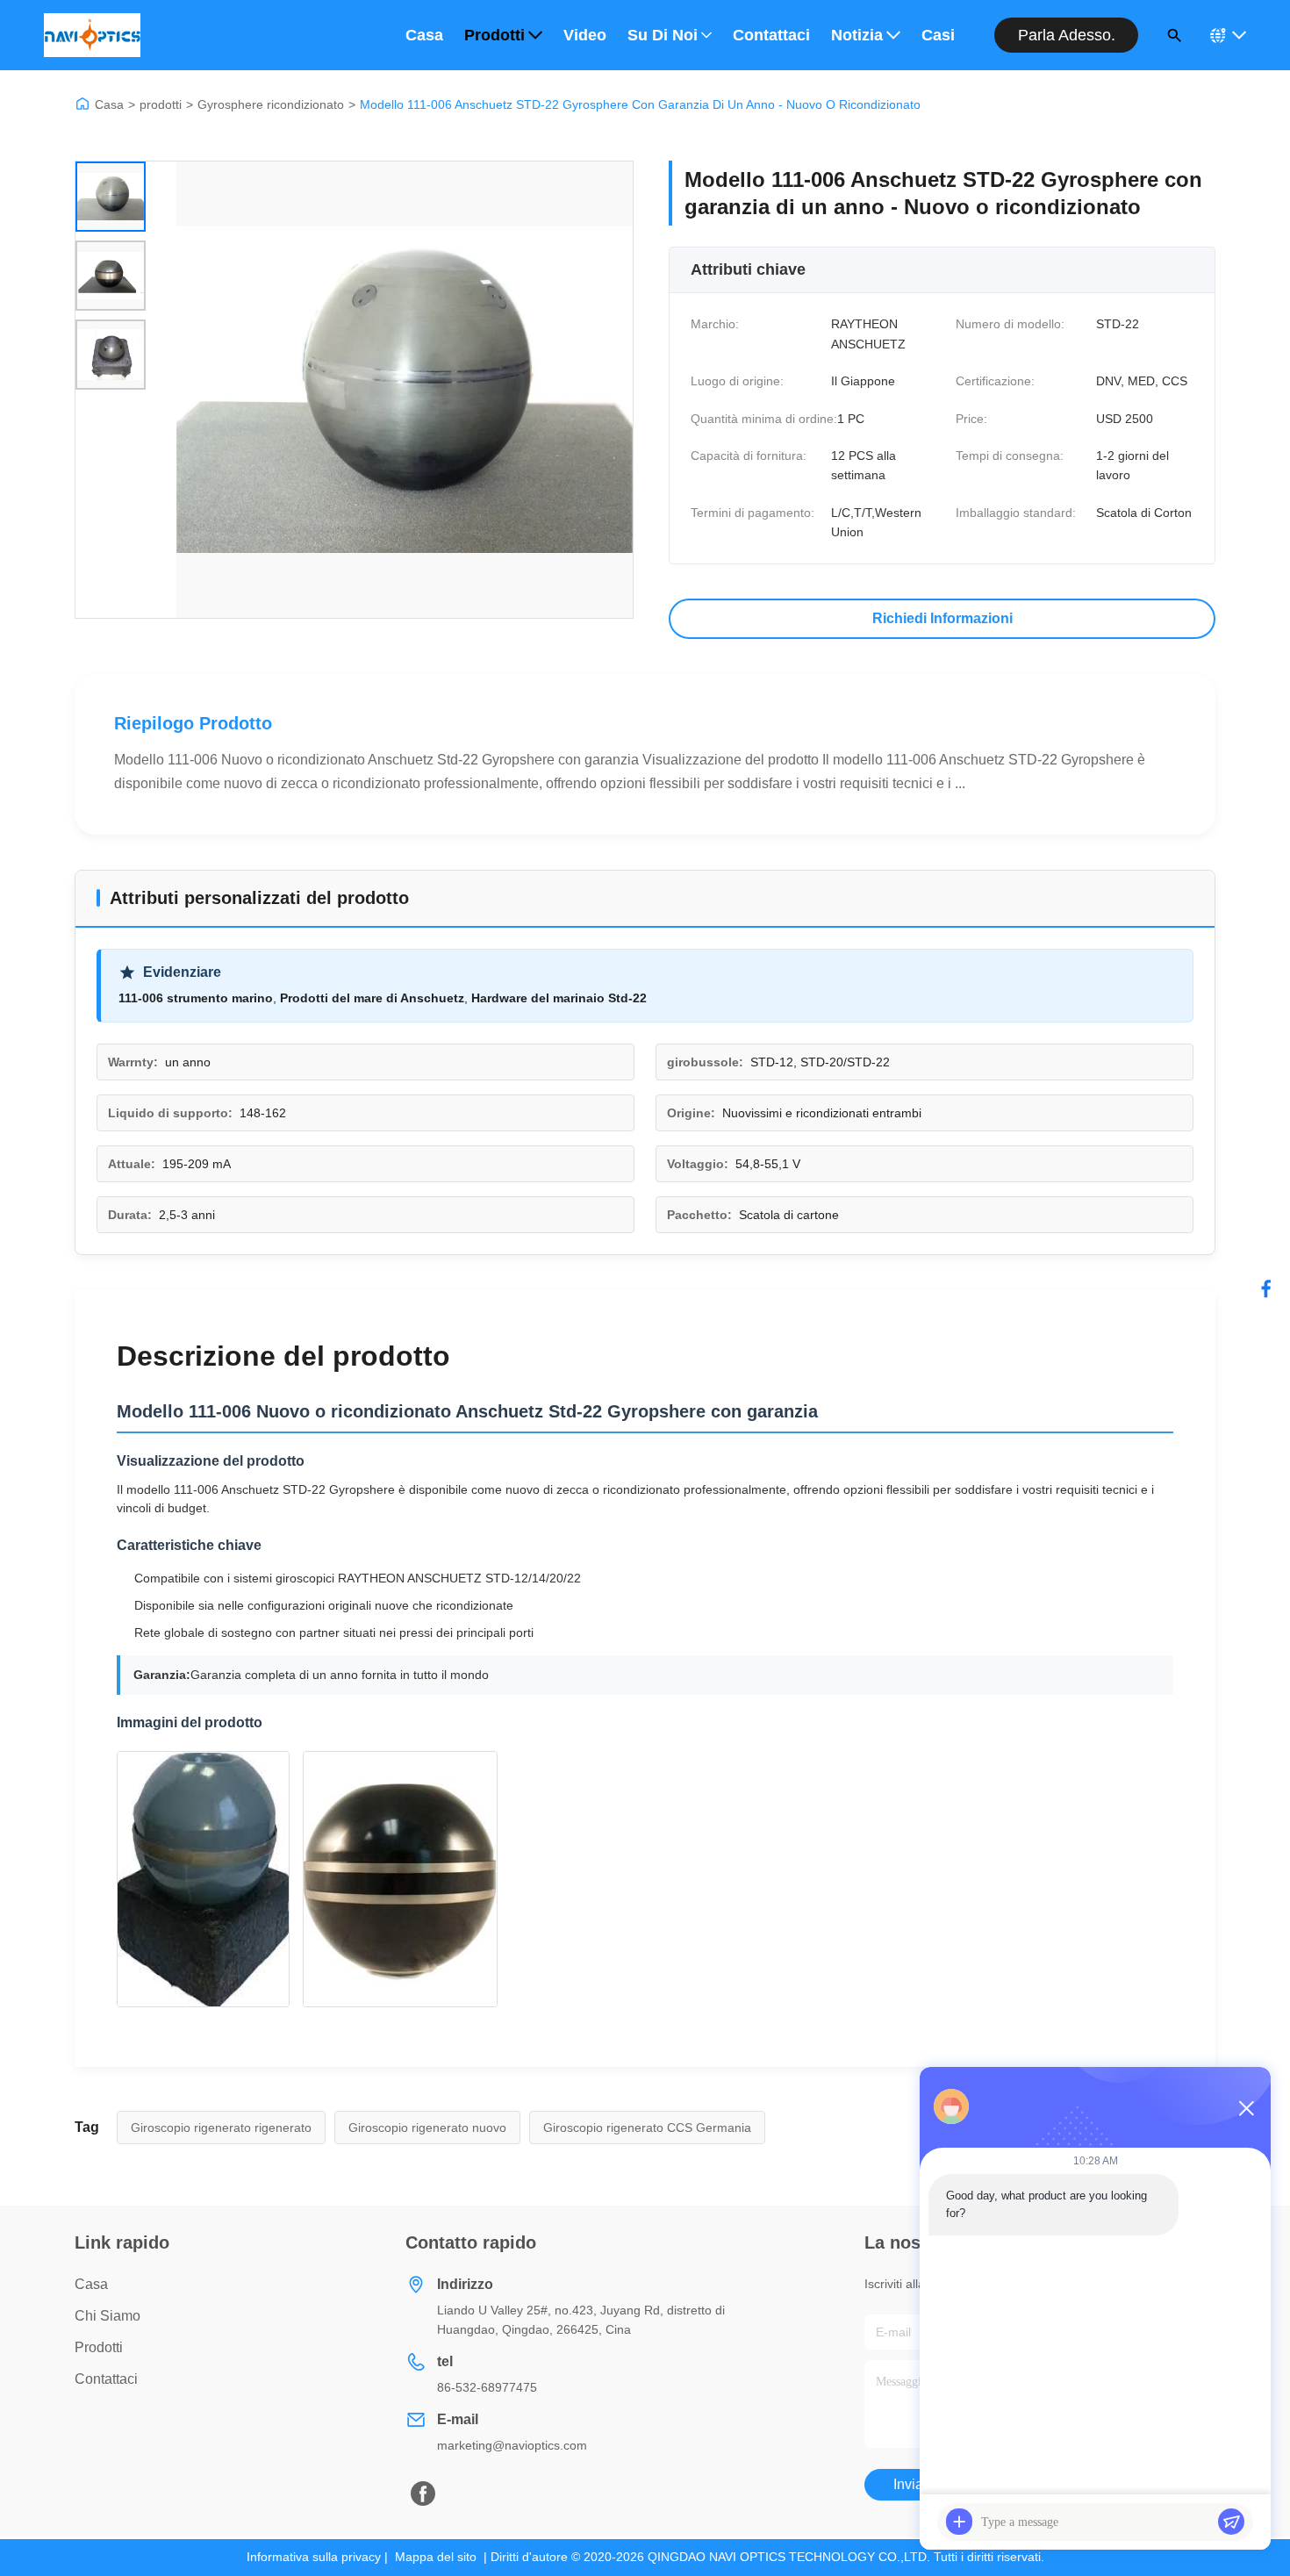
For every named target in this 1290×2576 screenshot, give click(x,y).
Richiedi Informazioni (942, 618)
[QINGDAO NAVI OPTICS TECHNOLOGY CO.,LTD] (92, 35)
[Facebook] (1266, 1288)
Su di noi (663, 35)
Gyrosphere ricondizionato (271, 104)
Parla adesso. (1067, 35)
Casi (938, 35)
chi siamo (107, 2316)
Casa (424, 35)
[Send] (1231, 2522)
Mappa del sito (436, 2557)
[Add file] (959, 2522)
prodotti (161, 104)
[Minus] (1246, 2108)
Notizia (857, 35)
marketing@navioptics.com (512, 2445)
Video (585, 35)
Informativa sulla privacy (314, 2557)
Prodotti (494, 35)
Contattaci (771, 35)
